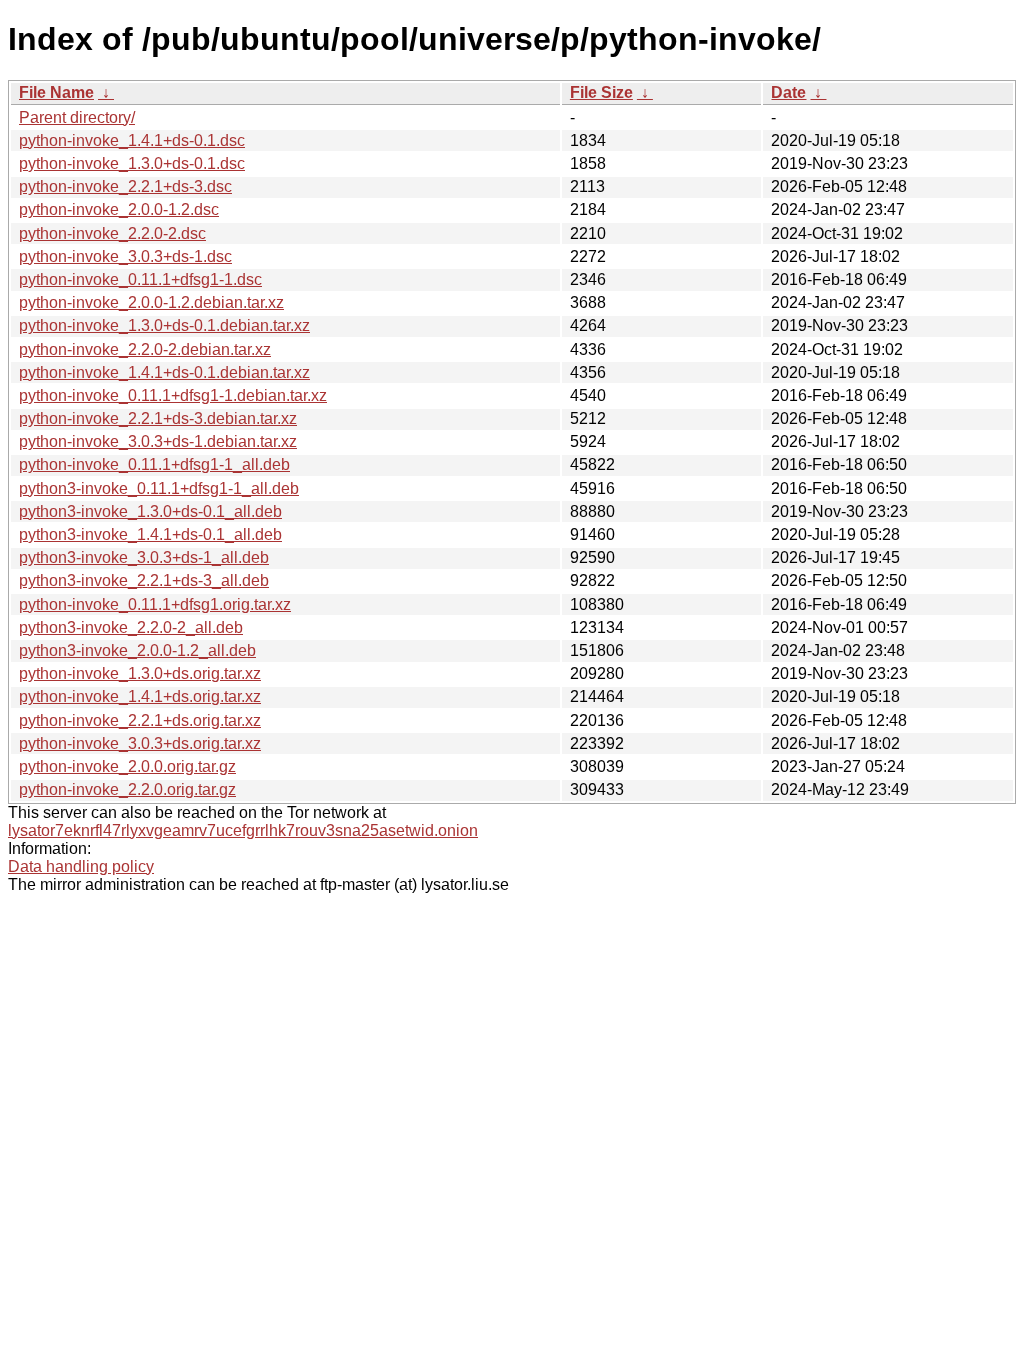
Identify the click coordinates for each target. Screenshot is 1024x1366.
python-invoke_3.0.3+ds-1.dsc (125, 256)
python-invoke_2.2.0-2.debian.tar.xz (145, 349)
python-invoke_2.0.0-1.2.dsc (119, 209)
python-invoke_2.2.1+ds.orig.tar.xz (140, 720)
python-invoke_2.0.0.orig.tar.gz (127, 766)
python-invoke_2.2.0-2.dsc (112, 233)
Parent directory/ (77, 117)
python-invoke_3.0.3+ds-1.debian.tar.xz (158, 441)
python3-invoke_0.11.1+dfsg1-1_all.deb (159, 488)
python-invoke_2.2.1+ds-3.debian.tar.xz (158, 418)
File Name (56, 92)
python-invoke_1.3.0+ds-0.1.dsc (132, 163)
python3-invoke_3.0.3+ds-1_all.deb (144, 557)
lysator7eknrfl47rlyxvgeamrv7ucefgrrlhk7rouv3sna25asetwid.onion (243, 830)
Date (788, 92)
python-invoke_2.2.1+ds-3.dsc (125, 186)
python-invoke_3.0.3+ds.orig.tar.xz (140, 743)
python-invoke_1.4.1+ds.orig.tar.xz (140, 696)
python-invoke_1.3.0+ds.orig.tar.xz (140, 673)
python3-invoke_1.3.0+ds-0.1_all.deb (150, 511)
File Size (601, 92)
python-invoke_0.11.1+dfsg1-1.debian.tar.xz (173, 395)
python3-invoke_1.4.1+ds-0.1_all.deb (150, 534)
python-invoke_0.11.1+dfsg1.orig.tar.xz (155, 604)
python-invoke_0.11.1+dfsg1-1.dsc (140, 279)
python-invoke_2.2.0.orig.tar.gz (127, 789)
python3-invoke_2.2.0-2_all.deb (131, 627)
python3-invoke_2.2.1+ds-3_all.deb (144, 580)
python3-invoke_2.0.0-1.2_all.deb (137, 650)
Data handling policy (81, 866)
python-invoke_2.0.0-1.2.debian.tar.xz (151, 302)
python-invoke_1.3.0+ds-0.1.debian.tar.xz (164, 325)
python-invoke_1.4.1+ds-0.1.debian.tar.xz (164, 372)
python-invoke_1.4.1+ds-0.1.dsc (132, 140)
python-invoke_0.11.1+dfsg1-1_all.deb (154, 464)
